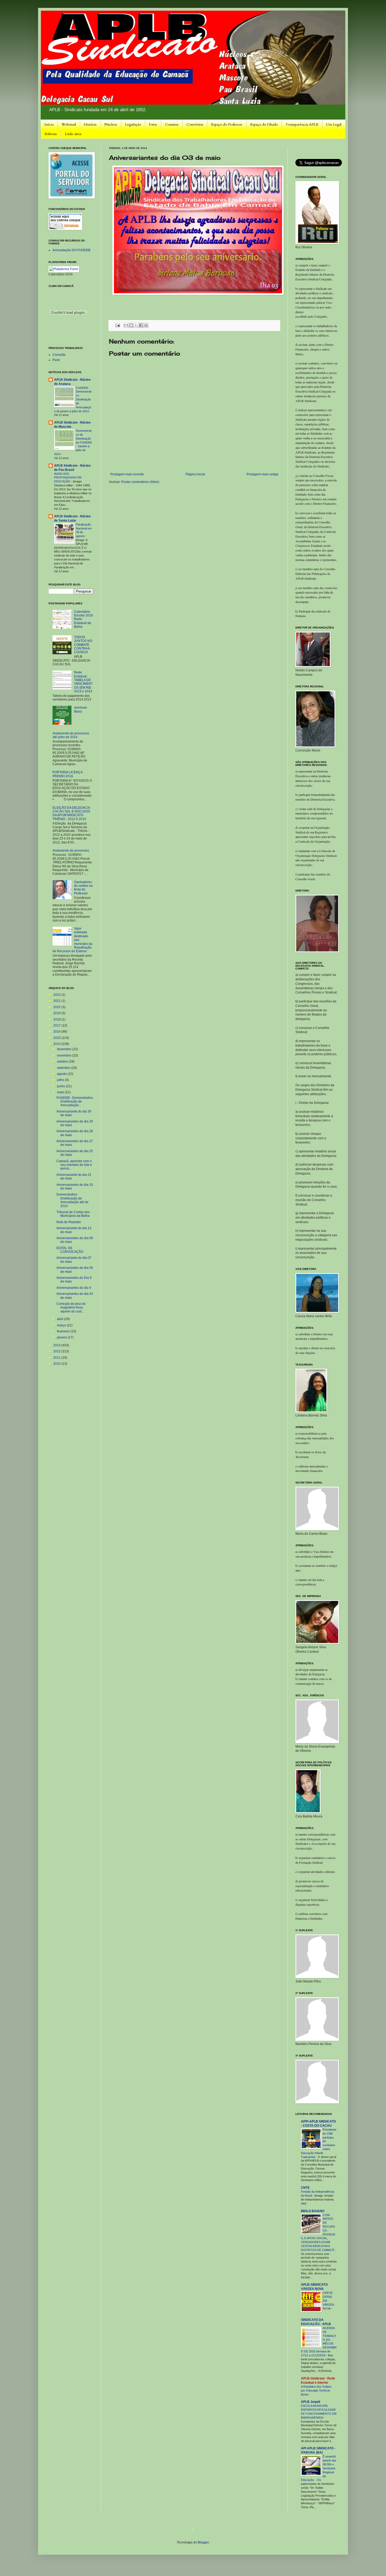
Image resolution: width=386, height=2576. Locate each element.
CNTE (305, 2188)
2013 (57, 1345)
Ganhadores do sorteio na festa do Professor (83, 888)
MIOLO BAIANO (313, 2211)
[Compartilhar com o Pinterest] (146, 325)
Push (56, 360)
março (62, 1325)
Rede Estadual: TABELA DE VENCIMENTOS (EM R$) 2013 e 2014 (83, 682)
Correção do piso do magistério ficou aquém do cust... (71, 1308)
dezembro (65, 1049)
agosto (62, 1074)
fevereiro (64, 1331)
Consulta (59, 355)
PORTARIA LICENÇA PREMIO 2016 (67, 774)
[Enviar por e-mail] (126, 325)
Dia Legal (334, 124)
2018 (57, 1019)
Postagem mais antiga (262, 474)
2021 (57, 1001)
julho (61, 1080)
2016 (57, 1032)
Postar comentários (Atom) (140, 482)
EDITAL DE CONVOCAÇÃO (70, 1250)
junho (61, 1086)
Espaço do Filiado (264, 124)
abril (61, 1319)
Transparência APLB (302, 124)
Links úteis (73, 134)
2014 (57, 1044)
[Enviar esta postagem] (117, 325)
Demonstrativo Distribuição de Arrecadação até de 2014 (72, 1200)
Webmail (69, 124)
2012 (57, 1351)
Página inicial (195, 474)
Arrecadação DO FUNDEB (71, 250)
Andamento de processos (71, 851)
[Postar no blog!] (131, 325)
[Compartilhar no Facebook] (141, 325)
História (90, 124)
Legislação (133, 124)
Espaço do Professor (227, 124)
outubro (63, 1062)
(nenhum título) (80, 709)
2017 (57, 1026)
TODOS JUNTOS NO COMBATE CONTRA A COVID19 (83, 645)
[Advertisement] (144, 2529)
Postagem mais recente (127, 474)
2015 (57, 1038)
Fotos (153, 124)
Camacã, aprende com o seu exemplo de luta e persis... (74, 1165)
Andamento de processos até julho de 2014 (71, 735)
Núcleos (111, 124)
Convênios (195, 124)
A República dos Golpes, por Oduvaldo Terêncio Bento (317, 2390)
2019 (57, 1013)
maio (61, 1092)
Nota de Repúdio (69, 1222)
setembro (64, 1068)
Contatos (172, 124)
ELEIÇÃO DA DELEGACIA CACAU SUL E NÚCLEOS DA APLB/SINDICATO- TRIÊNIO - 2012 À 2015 (71, 813)
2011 (57, 1358)
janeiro (62, 1337)
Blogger (203, 2542)
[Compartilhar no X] (136, 325)
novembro (65, 1055)
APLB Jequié (311, 2402)
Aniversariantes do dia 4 (74, 1288)
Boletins (51, 134)
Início (49, 124)
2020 (57, 1007)
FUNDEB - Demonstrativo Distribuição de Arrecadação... (75, 1102)
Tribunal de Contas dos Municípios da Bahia (73, 1214)
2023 (57, 995)
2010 (57, 1364)
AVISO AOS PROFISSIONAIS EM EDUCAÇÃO (68, 478)
